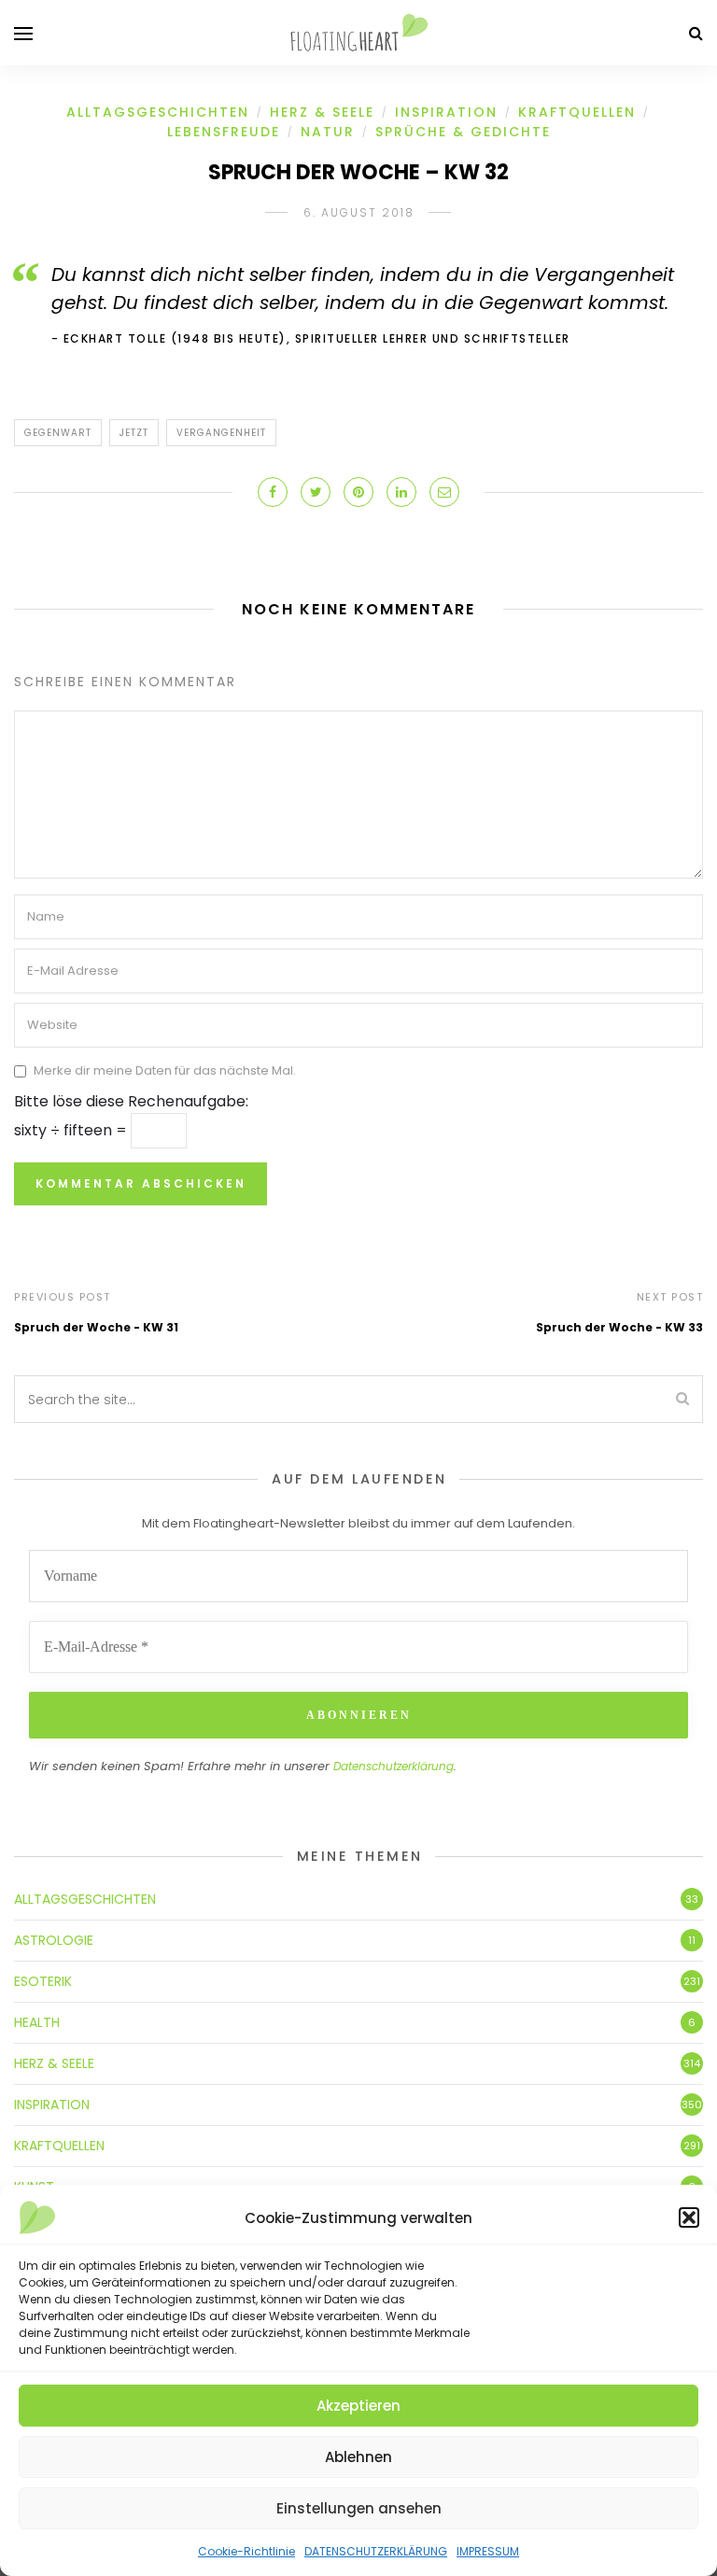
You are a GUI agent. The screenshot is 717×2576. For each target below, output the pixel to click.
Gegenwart (58, 433)
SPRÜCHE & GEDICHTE (463, 132)
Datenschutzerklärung (394, 1766)
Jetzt (134, 433)
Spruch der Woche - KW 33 (619, 1327)
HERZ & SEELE (322, 112)
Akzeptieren (358, 2406)
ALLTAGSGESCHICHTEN (158, 112)
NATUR (328, 132)
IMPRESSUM (488, 2551)
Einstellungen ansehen (359, 2508)
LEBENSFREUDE (224, 132)
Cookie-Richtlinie (246, 2551)
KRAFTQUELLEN (577, 112)
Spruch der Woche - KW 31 (96, 1327)
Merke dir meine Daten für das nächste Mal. (165, 1070)
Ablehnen (358, 2457)
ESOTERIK (43, 1981)
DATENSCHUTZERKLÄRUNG (376, 2551)
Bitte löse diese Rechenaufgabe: (131, 1101)
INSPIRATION (446, 112)
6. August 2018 (359, 212)
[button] (689, 2217)
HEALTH (37, 2022)
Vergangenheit (221, 433)
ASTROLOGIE (54, 1940)
